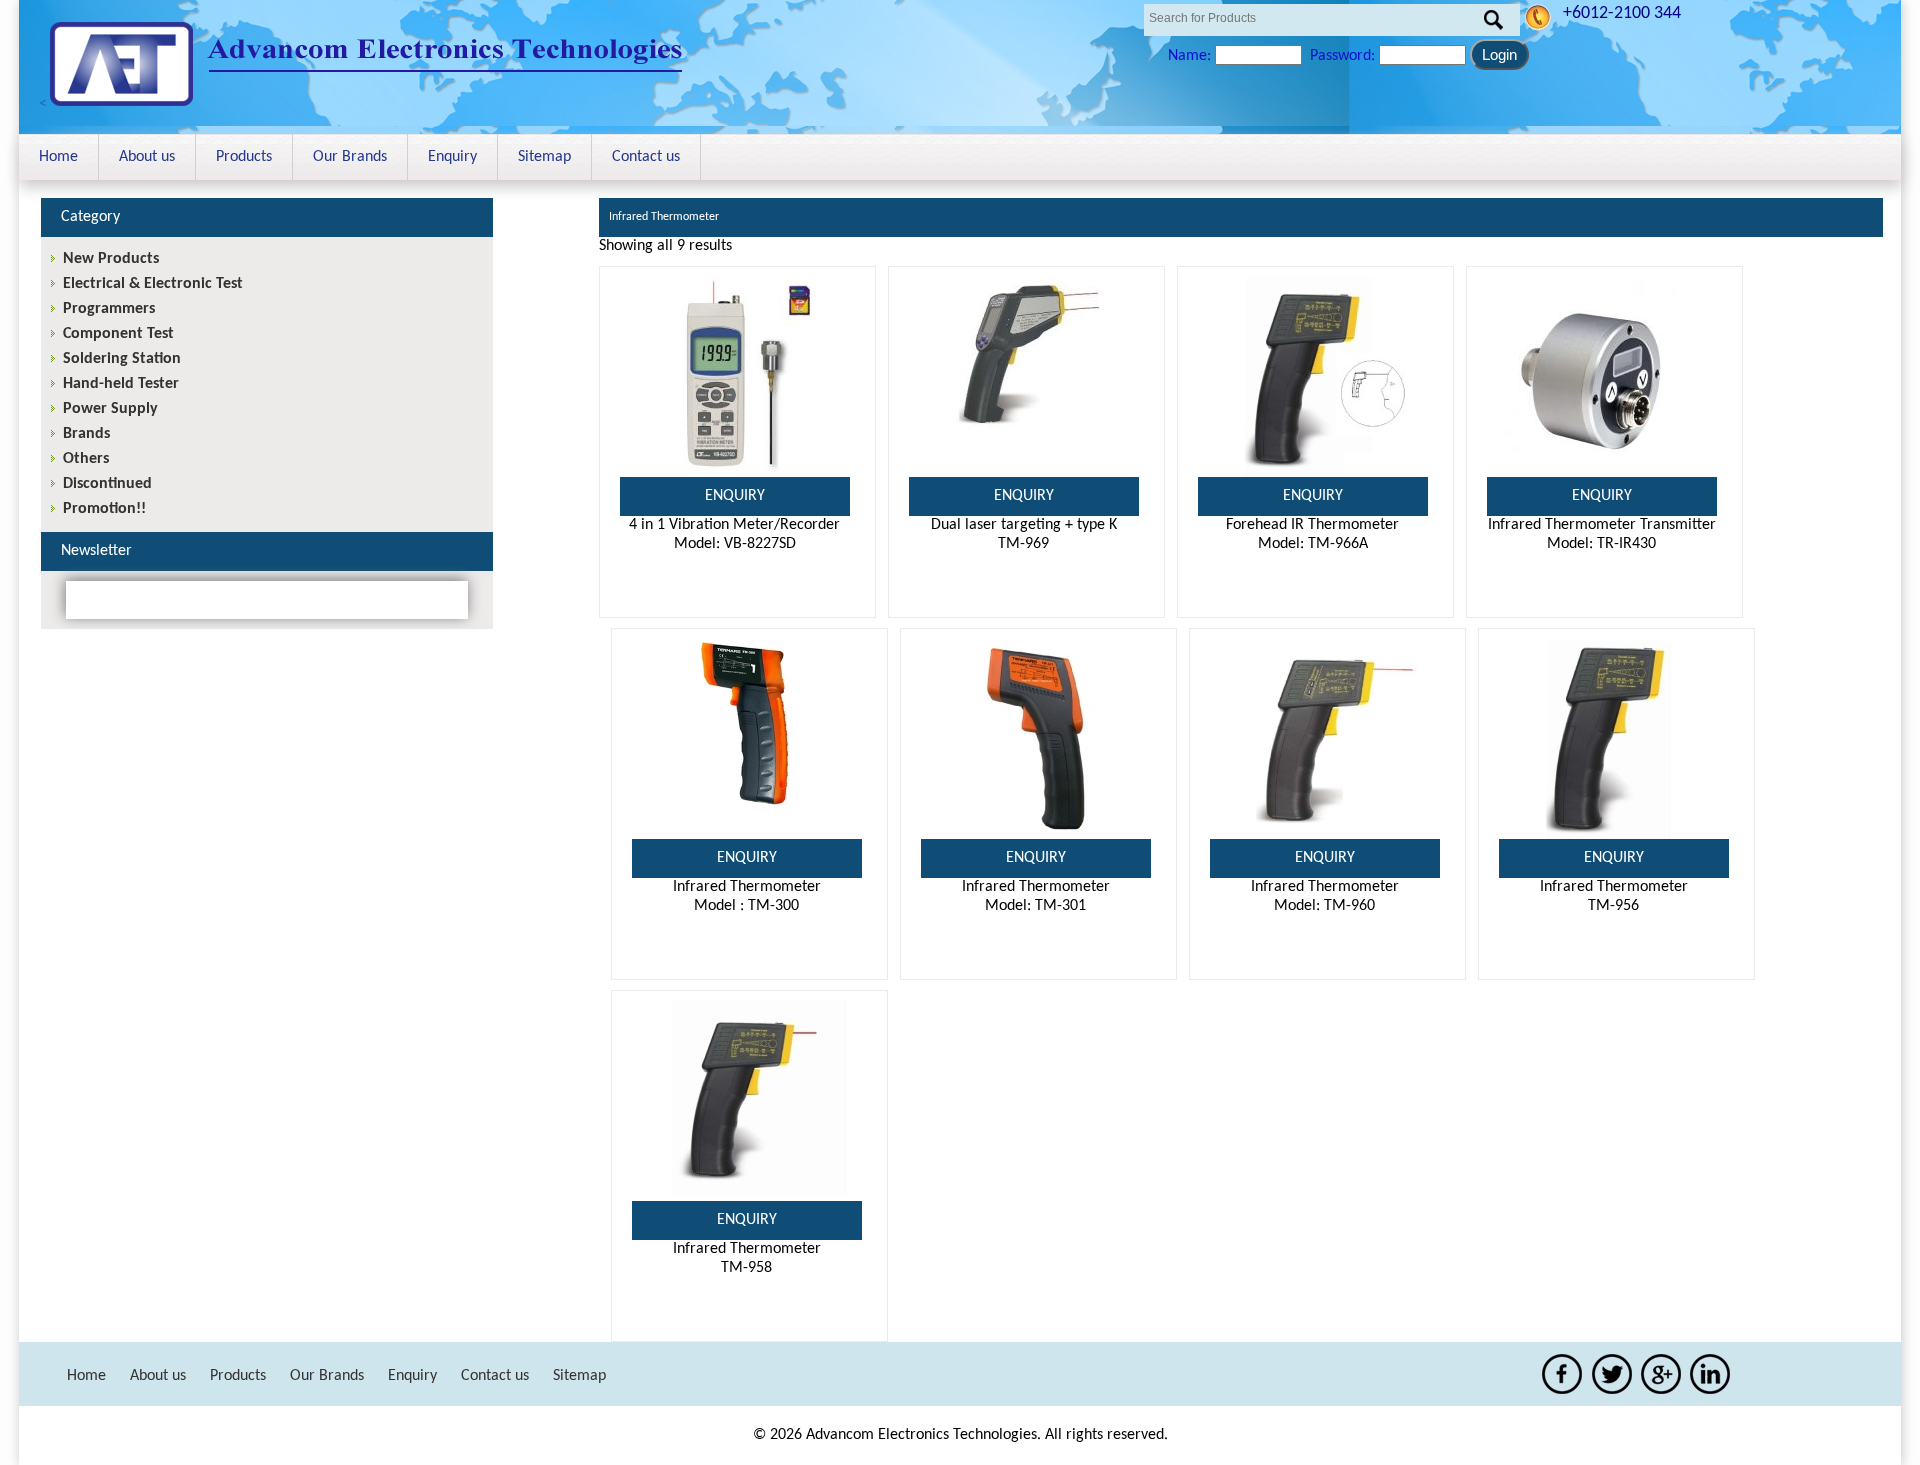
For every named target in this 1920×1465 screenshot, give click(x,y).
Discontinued (107, 484)
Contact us (646, 157)
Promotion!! (104, 509)
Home (58, 157)
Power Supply (110, 409)
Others (86, 459)
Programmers (109, 309)
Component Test (118, 334)
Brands (86, 434)
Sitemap (544, 157)
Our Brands (350, 157)
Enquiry (452, 157)
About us (147, 157)
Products (244, 157)
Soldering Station (122, 359)
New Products (111, 259)
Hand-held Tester (121, 384)
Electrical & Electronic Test (153, 284)
